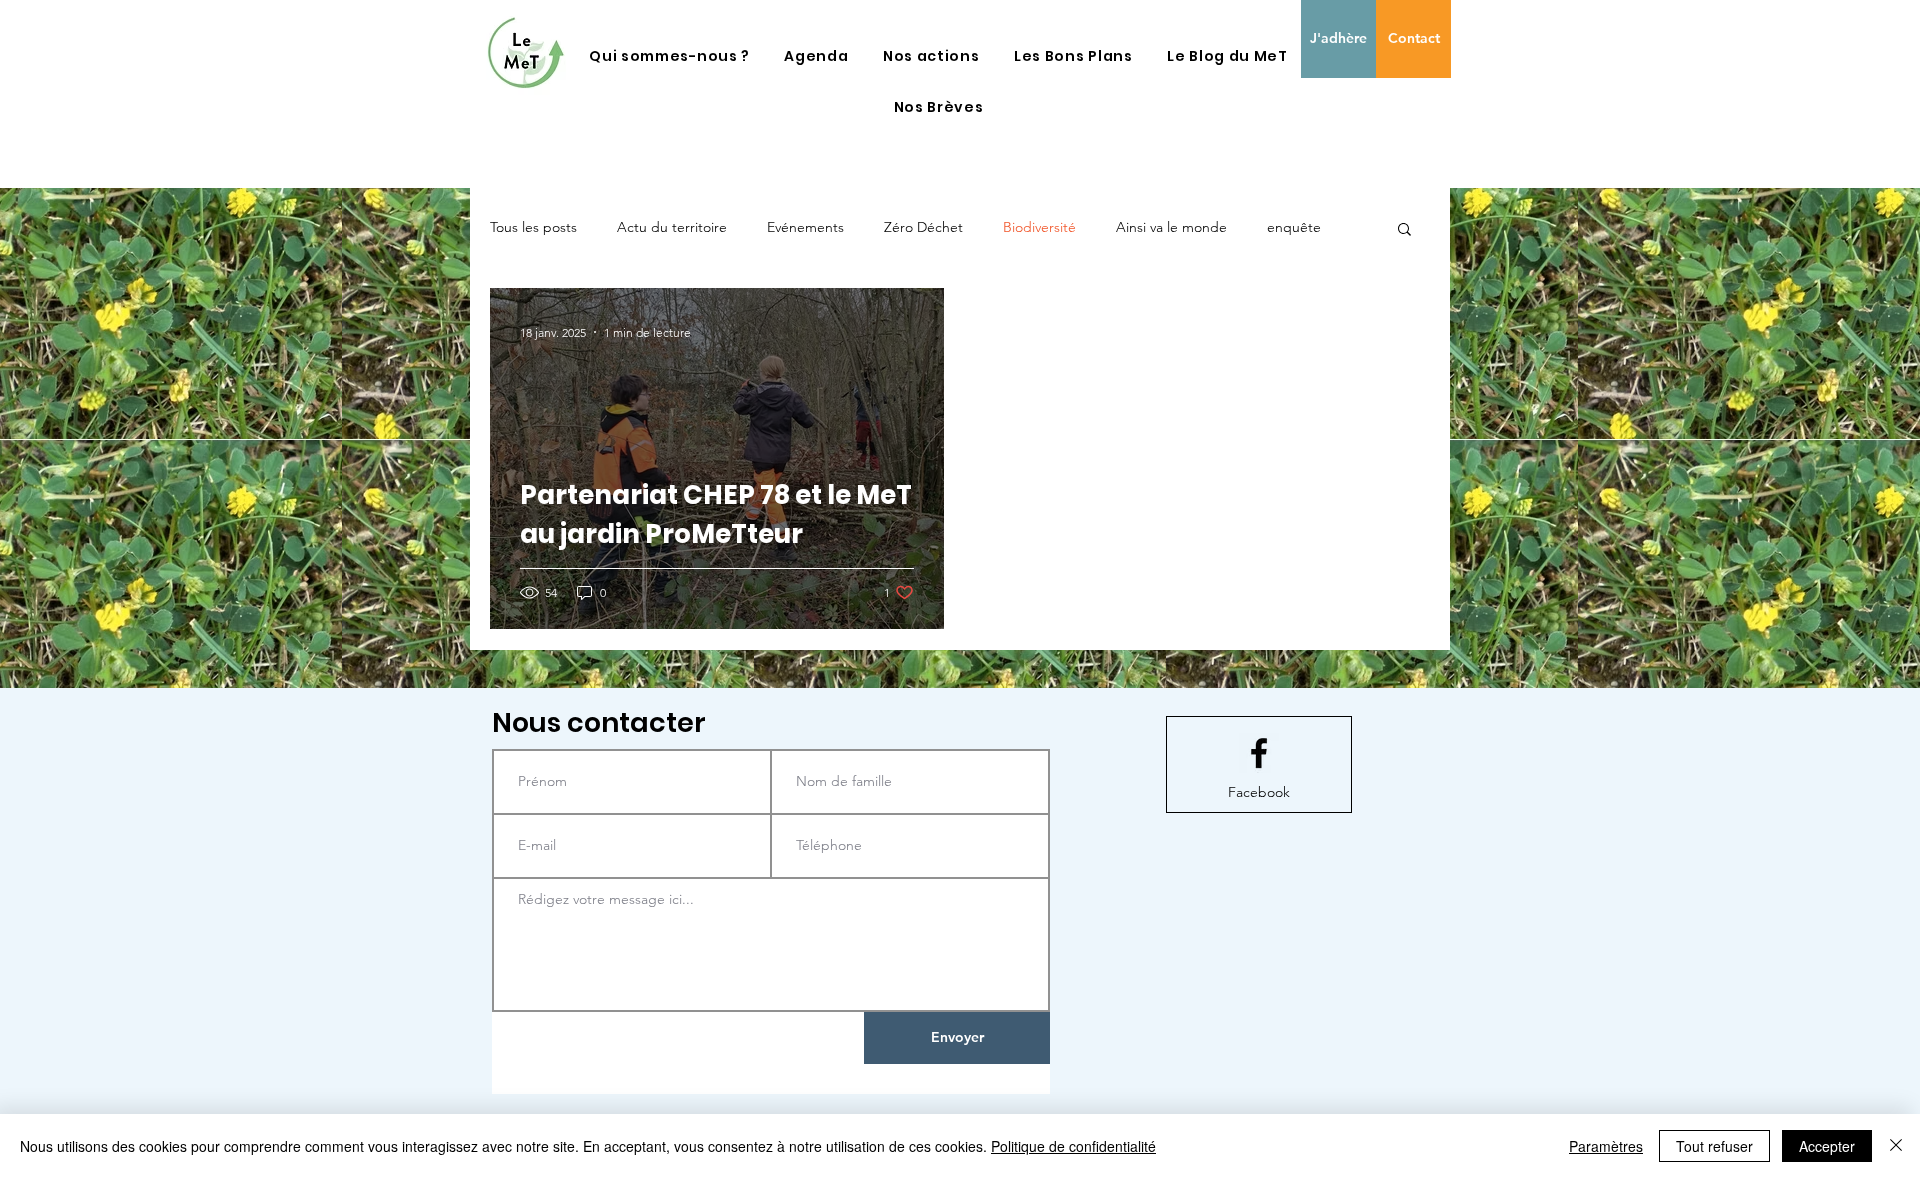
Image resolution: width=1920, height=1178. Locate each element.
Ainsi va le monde (1171, 227)
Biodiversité (1039, 227)
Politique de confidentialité (1073, 1146)
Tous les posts (533, 227)
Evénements (805, 227)
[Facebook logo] (1259, 753)
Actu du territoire (672, 227)
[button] (669, 56)
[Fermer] (1896, 1146)
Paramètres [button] (1606, 1146)
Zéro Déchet (923, 227)
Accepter (1827, 1146)
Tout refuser (1714, 1146)
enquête (1294, 227)
